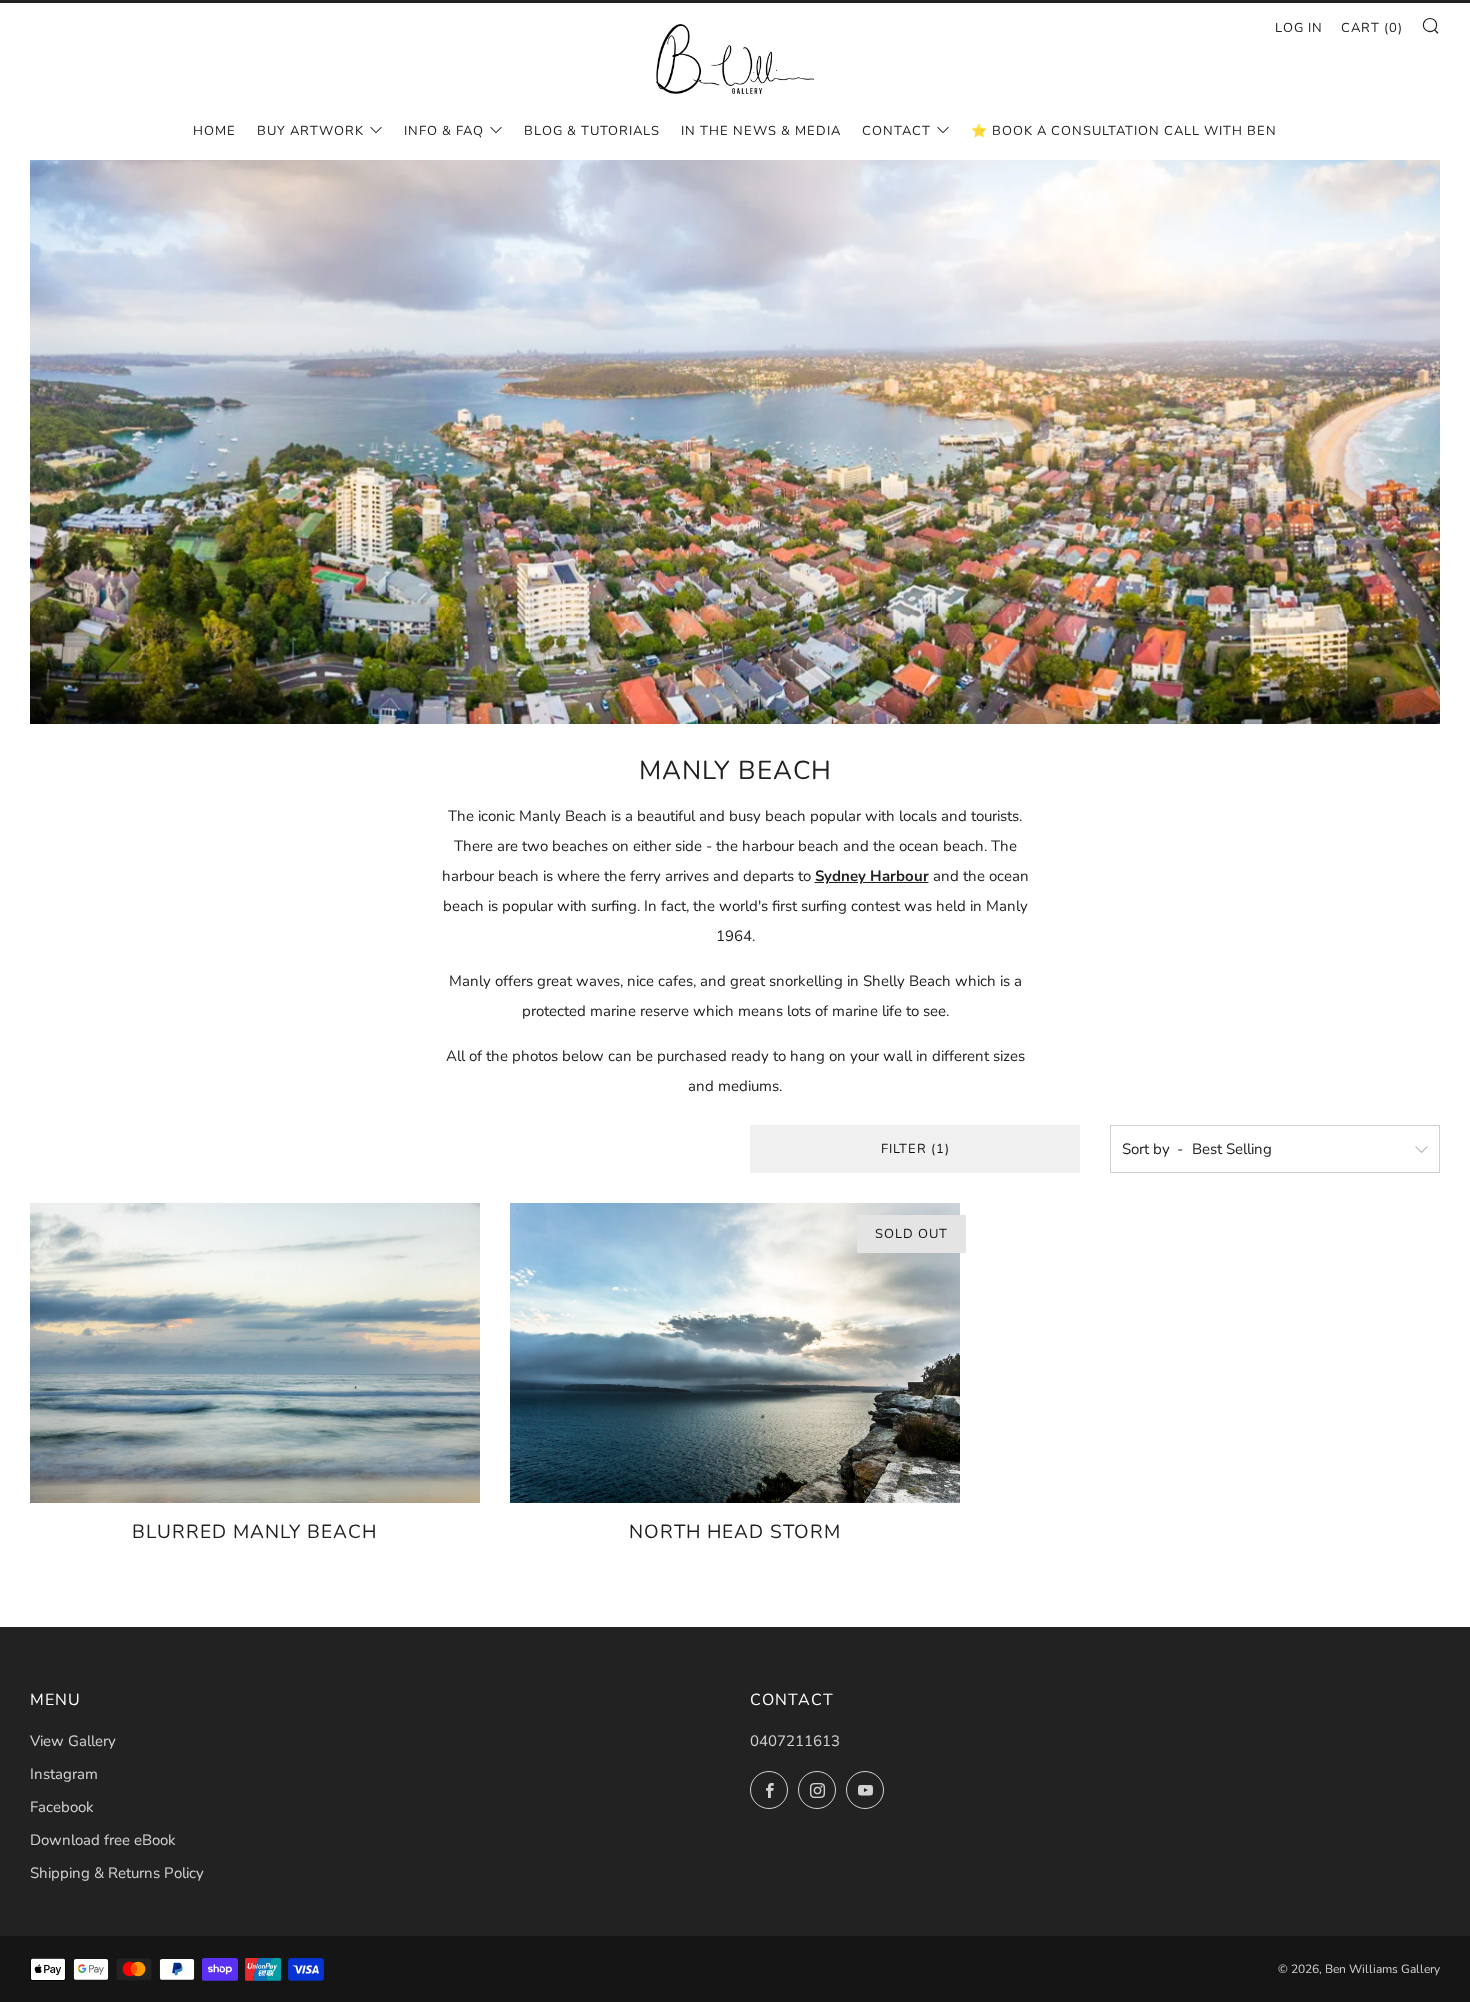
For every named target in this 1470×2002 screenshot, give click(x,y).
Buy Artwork (310, 131)
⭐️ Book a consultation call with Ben (1124, 131)
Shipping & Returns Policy (117, 1873)
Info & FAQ (444, 131)
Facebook (62, 1807)
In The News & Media (761, 131)
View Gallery (73, 1741)
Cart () (1372, 28)
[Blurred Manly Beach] (255, 1353)
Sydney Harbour (872, 876)
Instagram (64, 1774)
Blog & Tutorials (592, 131)
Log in (1299, 28)
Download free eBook (103, 1840)
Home (214, 131)
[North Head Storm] (735, 1353)
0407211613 (795, 1741)
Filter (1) (915, 1149)
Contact (896, 131)
